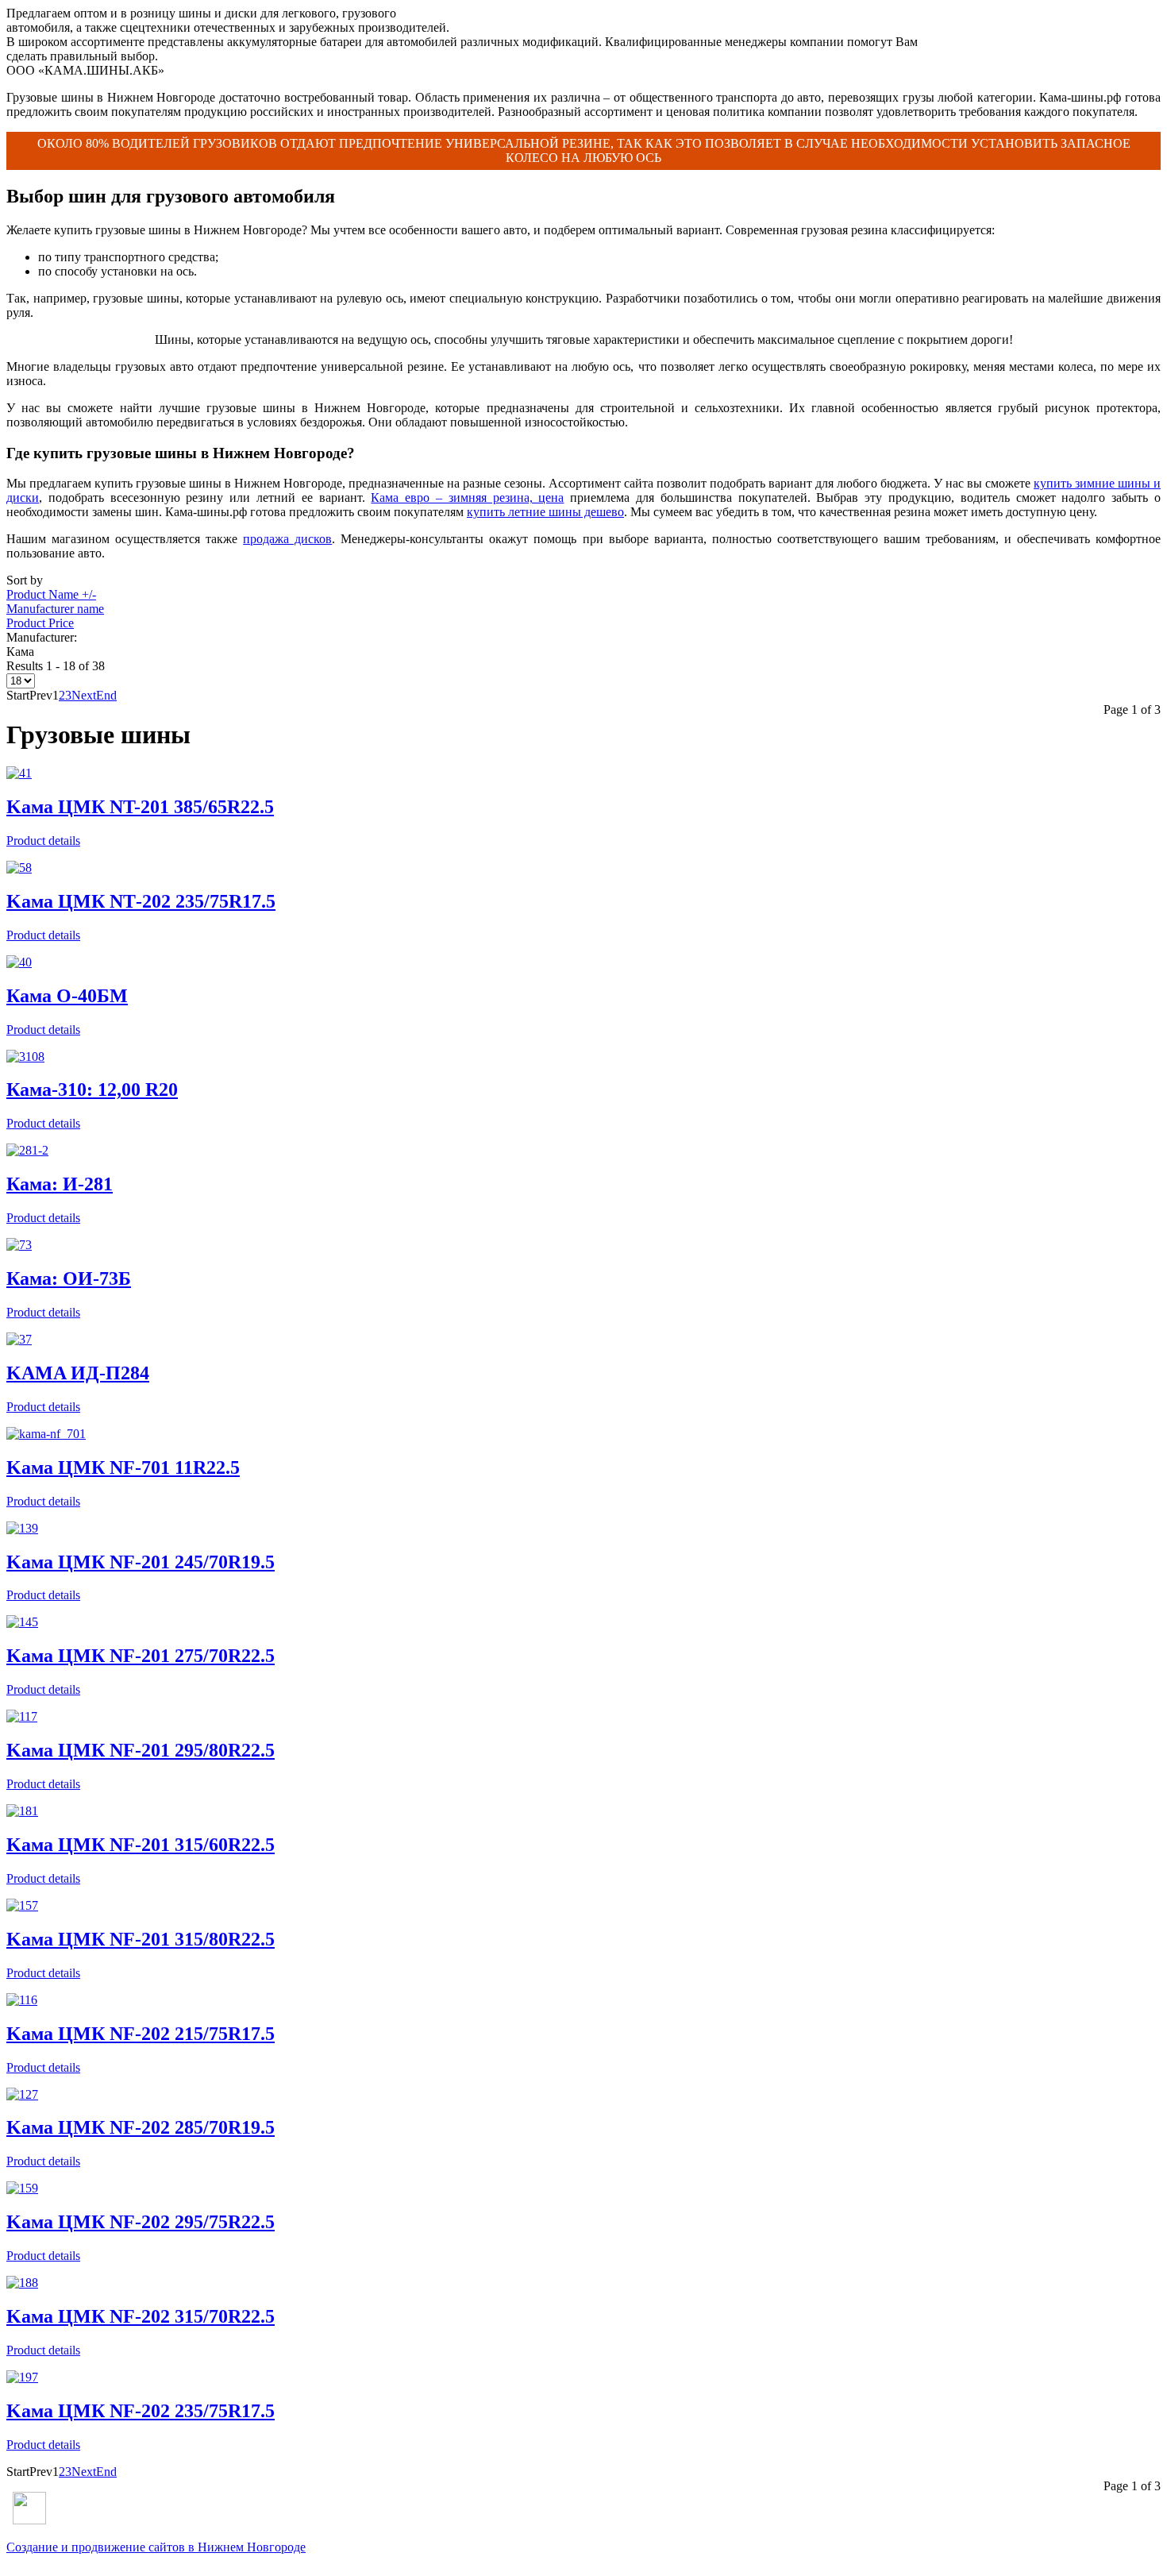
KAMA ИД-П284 (78, 1373)
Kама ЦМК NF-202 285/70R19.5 (141, 2127)
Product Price (40, 623)
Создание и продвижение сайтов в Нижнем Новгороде (156, 2547)
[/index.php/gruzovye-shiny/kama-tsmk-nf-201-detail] (22, 1528)
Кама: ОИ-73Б (69, 1278)
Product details (43, 841)
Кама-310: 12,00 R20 (92, 1089)
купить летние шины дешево (545, 512)
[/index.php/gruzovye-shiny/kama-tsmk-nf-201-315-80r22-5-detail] (22, 1905)
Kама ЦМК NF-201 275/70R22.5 (141, 1656)
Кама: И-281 (60, 1184)
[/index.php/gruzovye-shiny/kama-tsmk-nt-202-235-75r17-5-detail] (19, 868)
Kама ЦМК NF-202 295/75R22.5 (141, 2222)
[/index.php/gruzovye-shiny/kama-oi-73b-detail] (19, 1245)
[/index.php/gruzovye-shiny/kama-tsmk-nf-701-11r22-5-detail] (46, 1434)
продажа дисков (287, 539)
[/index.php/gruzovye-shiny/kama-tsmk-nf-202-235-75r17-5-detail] (22, 2377)
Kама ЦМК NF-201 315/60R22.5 (141, 1845)
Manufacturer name (55, 609)
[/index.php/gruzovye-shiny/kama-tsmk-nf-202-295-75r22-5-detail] (22, 2188)
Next (84, 695)
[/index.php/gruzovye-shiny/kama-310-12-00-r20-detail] (25, 1057)
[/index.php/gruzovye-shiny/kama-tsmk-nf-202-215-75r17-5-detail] (22, 2000)
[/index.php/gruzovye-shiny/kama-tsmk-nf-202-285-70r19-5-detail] (22, 2094)
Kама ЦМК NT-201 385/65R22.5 (140, 807)
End (106, 695)
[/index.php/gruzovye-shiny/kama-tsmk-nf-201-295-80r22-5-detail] (22, 1716)
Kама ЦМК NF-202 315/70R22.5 (141, 2316)
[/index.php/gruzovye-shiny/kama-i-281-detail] (27, 1150)
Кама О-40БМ (67, 996)
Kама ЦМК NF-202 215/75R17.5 (141, 2034)
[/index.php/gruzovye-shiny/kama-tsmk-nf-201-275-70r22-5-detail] (22, 1622)
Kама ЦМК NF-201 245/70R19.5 (141, 1562)
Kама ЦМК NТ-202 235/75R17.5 (141, 901)
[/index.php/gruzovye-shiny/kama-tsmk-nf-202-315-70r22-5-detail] (22, 2283)
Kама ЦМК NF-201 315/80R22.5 (141, 1939)
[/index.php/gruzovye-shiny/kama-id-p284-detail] (19, 1339)
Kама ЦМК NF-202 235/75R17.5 (141, 2411)
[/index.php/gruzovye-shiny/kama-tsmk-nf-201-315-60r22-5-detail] (22, 1811)
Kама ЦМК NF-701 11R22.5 (123, 1467)
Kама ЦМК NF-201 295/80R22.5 (141, 1750)
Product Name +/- (51, 594)
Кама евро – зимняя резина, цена (467, 497)
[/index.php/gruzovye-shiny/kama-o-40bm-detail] (19, 962)
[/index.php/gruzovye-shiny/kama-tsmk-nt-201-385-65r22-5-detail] (19, 773)
